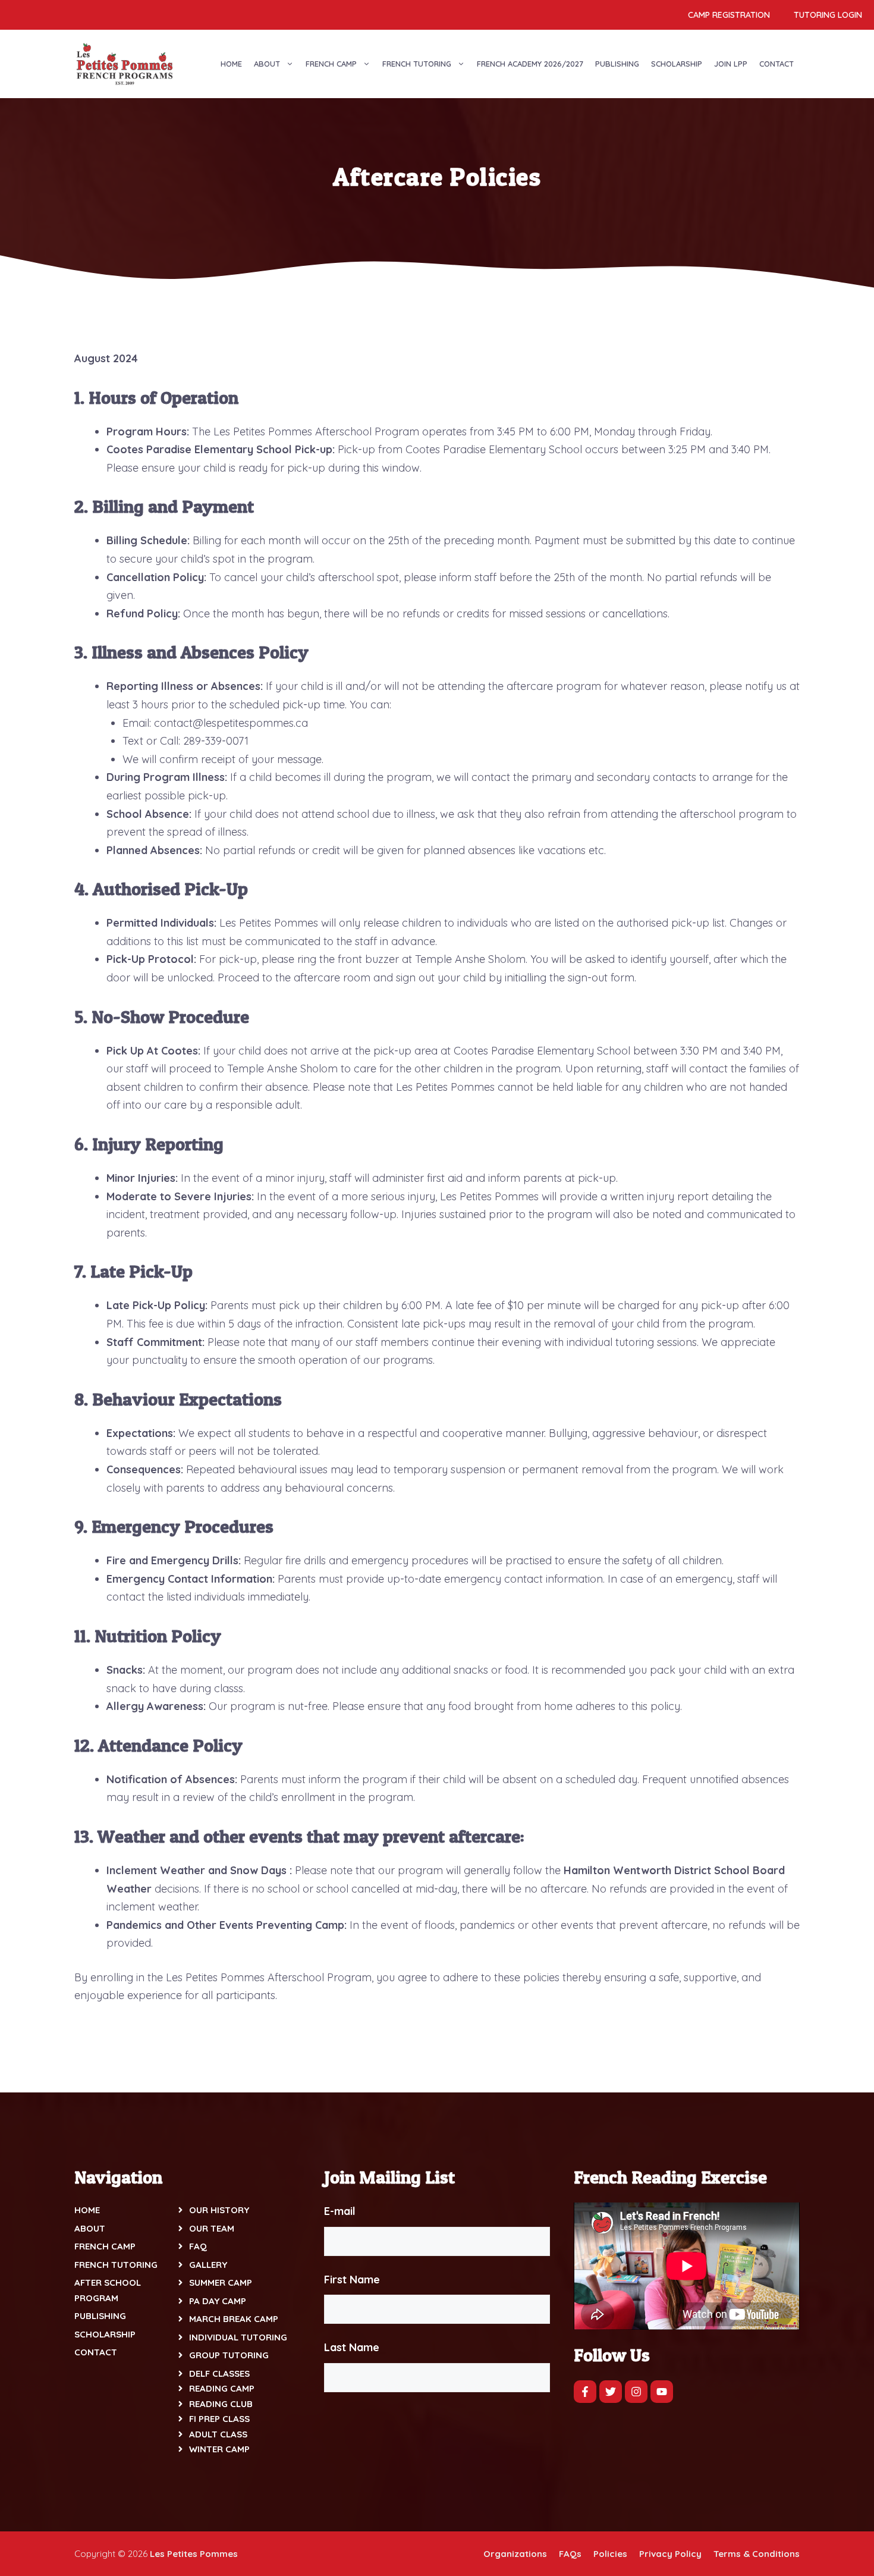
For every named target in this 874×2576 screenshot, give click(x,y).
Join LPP (731, 64)
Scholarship (677, 64)
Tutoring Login (828, 15)
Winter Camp (219, 2449)
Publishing (617, 64)
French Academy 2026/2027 (530, 64)
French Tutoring (417, 64)
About (267, 64)
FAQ (198, 2246)
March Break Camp (234, 2319)
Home (231, 64)
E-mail (340, 2211)
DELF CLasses (219, 2373)
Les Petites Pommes (194, 2554)
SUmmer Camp (221, 2282)
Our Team (212, 2228)
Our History (219, 2210)
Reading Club (221, 2404)
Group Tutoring (229, 2355)
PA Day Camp (218, 2301)
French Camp (331, 64)
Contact (776, 64)
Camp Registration (729, 15)
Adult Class (218, 2434)
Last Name (352, 2347)
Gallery (208, 2265)
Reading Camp (222, 2388)
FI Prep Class (219, 2419)
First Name (352, 2280)
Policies (610, 2554)
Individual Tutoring (238, 2337)
